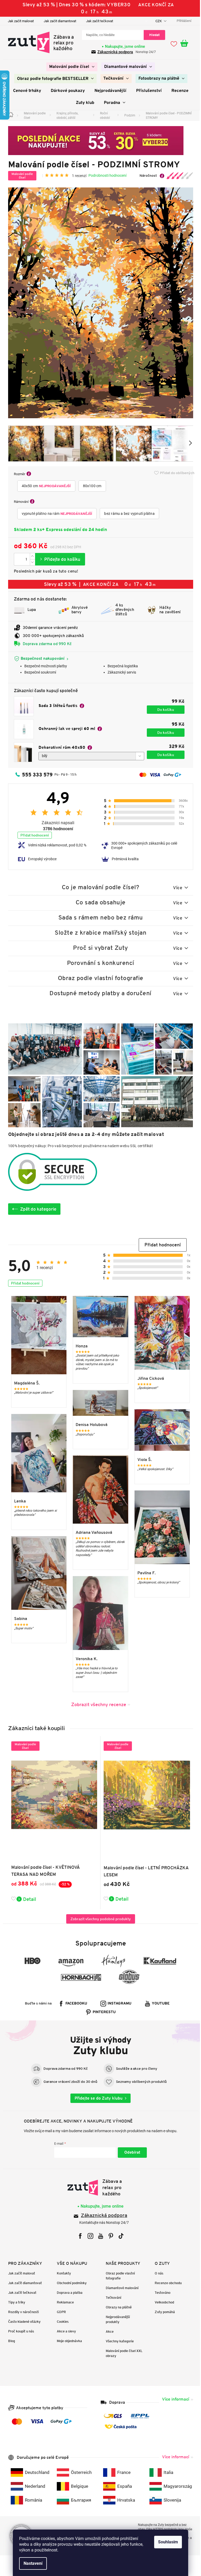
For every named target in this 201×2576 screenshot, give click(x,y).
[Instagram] (88, 2236)
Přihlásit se (130, 2153)
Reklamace (63, 2302)
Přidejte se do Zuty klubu (97, 2098)
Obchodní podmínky (70, 2283)
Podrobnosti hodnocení (105, 175)
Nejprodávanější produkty (116, 2319)
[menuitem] (70, 67)
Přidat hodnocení (33, 835)
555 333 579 (35, 775)
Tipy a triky (15, 2302)
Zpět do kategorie (36, 1209)
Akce (108, 2332)
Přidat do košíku (58, 559)
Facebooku (74, 2004)
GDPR (60, 2312)
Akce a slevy (65, 2331)
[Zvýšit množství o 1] (30, 556)
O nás (157, 2273)
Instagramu (118, 2004)
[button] (161, 1245)
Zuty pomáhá (163, 2312)
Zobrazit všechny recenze (97, 1704)
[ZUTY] (99, 2188)
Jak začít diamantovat (58, 21)
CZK (157, 21)
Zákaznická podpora (113, 52)
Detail (27, 1899)
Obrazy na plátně (117, 2307)
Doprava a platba (68, 2293)
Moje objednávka (68, 2341)
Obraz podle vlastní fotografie (118, 2276)
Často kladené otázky (22, 2322)
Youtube (159, 2004)
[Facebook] (78, 2236)
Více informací (174, 2399)
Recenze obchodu (166, 2283)
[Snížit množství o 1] (30, 562)
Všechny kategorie (118, 2341)
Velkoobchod (162, 2302)
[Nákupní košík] (185, 44)
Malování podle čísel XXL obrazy (122, 2353)
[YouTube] (99, 2236)
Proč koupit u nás (19, 2331)
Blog (9, 2341)
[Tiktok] (119, 2236)
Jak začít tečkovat (97, 21)
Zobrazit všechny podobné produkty (99, 1919)
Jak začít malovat (19, 21)
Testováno (160, 2293)
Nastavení (31, 2563)
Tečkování (112, 2298)
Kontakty (62, 2273)
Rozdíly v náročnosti (21, 2312)
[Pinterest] (109, 2236)
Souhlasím (166, 2542)
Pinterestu (102, 2012)
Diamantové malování (120, 2288)
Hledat (153, 35)
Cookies (61, 2322)
